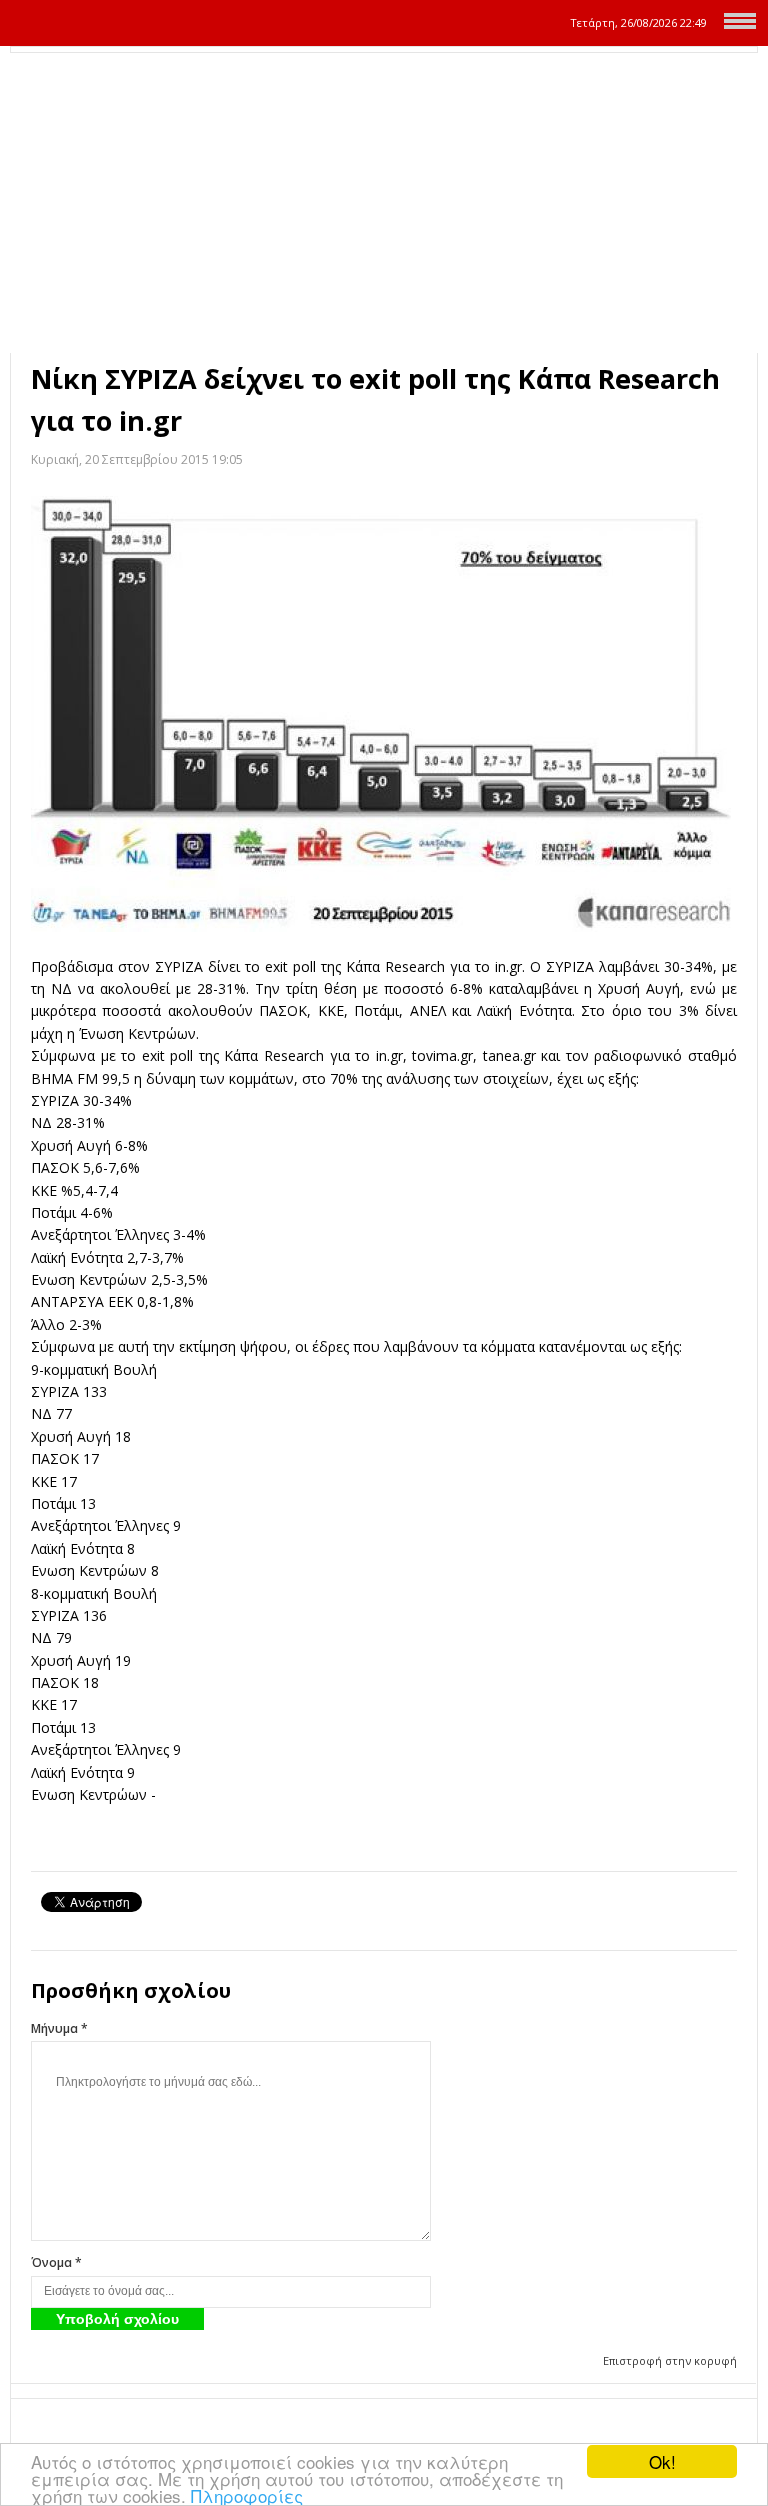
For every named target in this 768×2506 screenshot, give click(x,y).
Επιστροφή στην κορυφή (670, 2360)
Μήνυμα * (59, 2028)
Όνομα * (56, 2262)
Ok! (662, 2461)
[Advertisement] (384, 203)
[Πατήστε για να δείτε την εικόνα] (384, 714)
